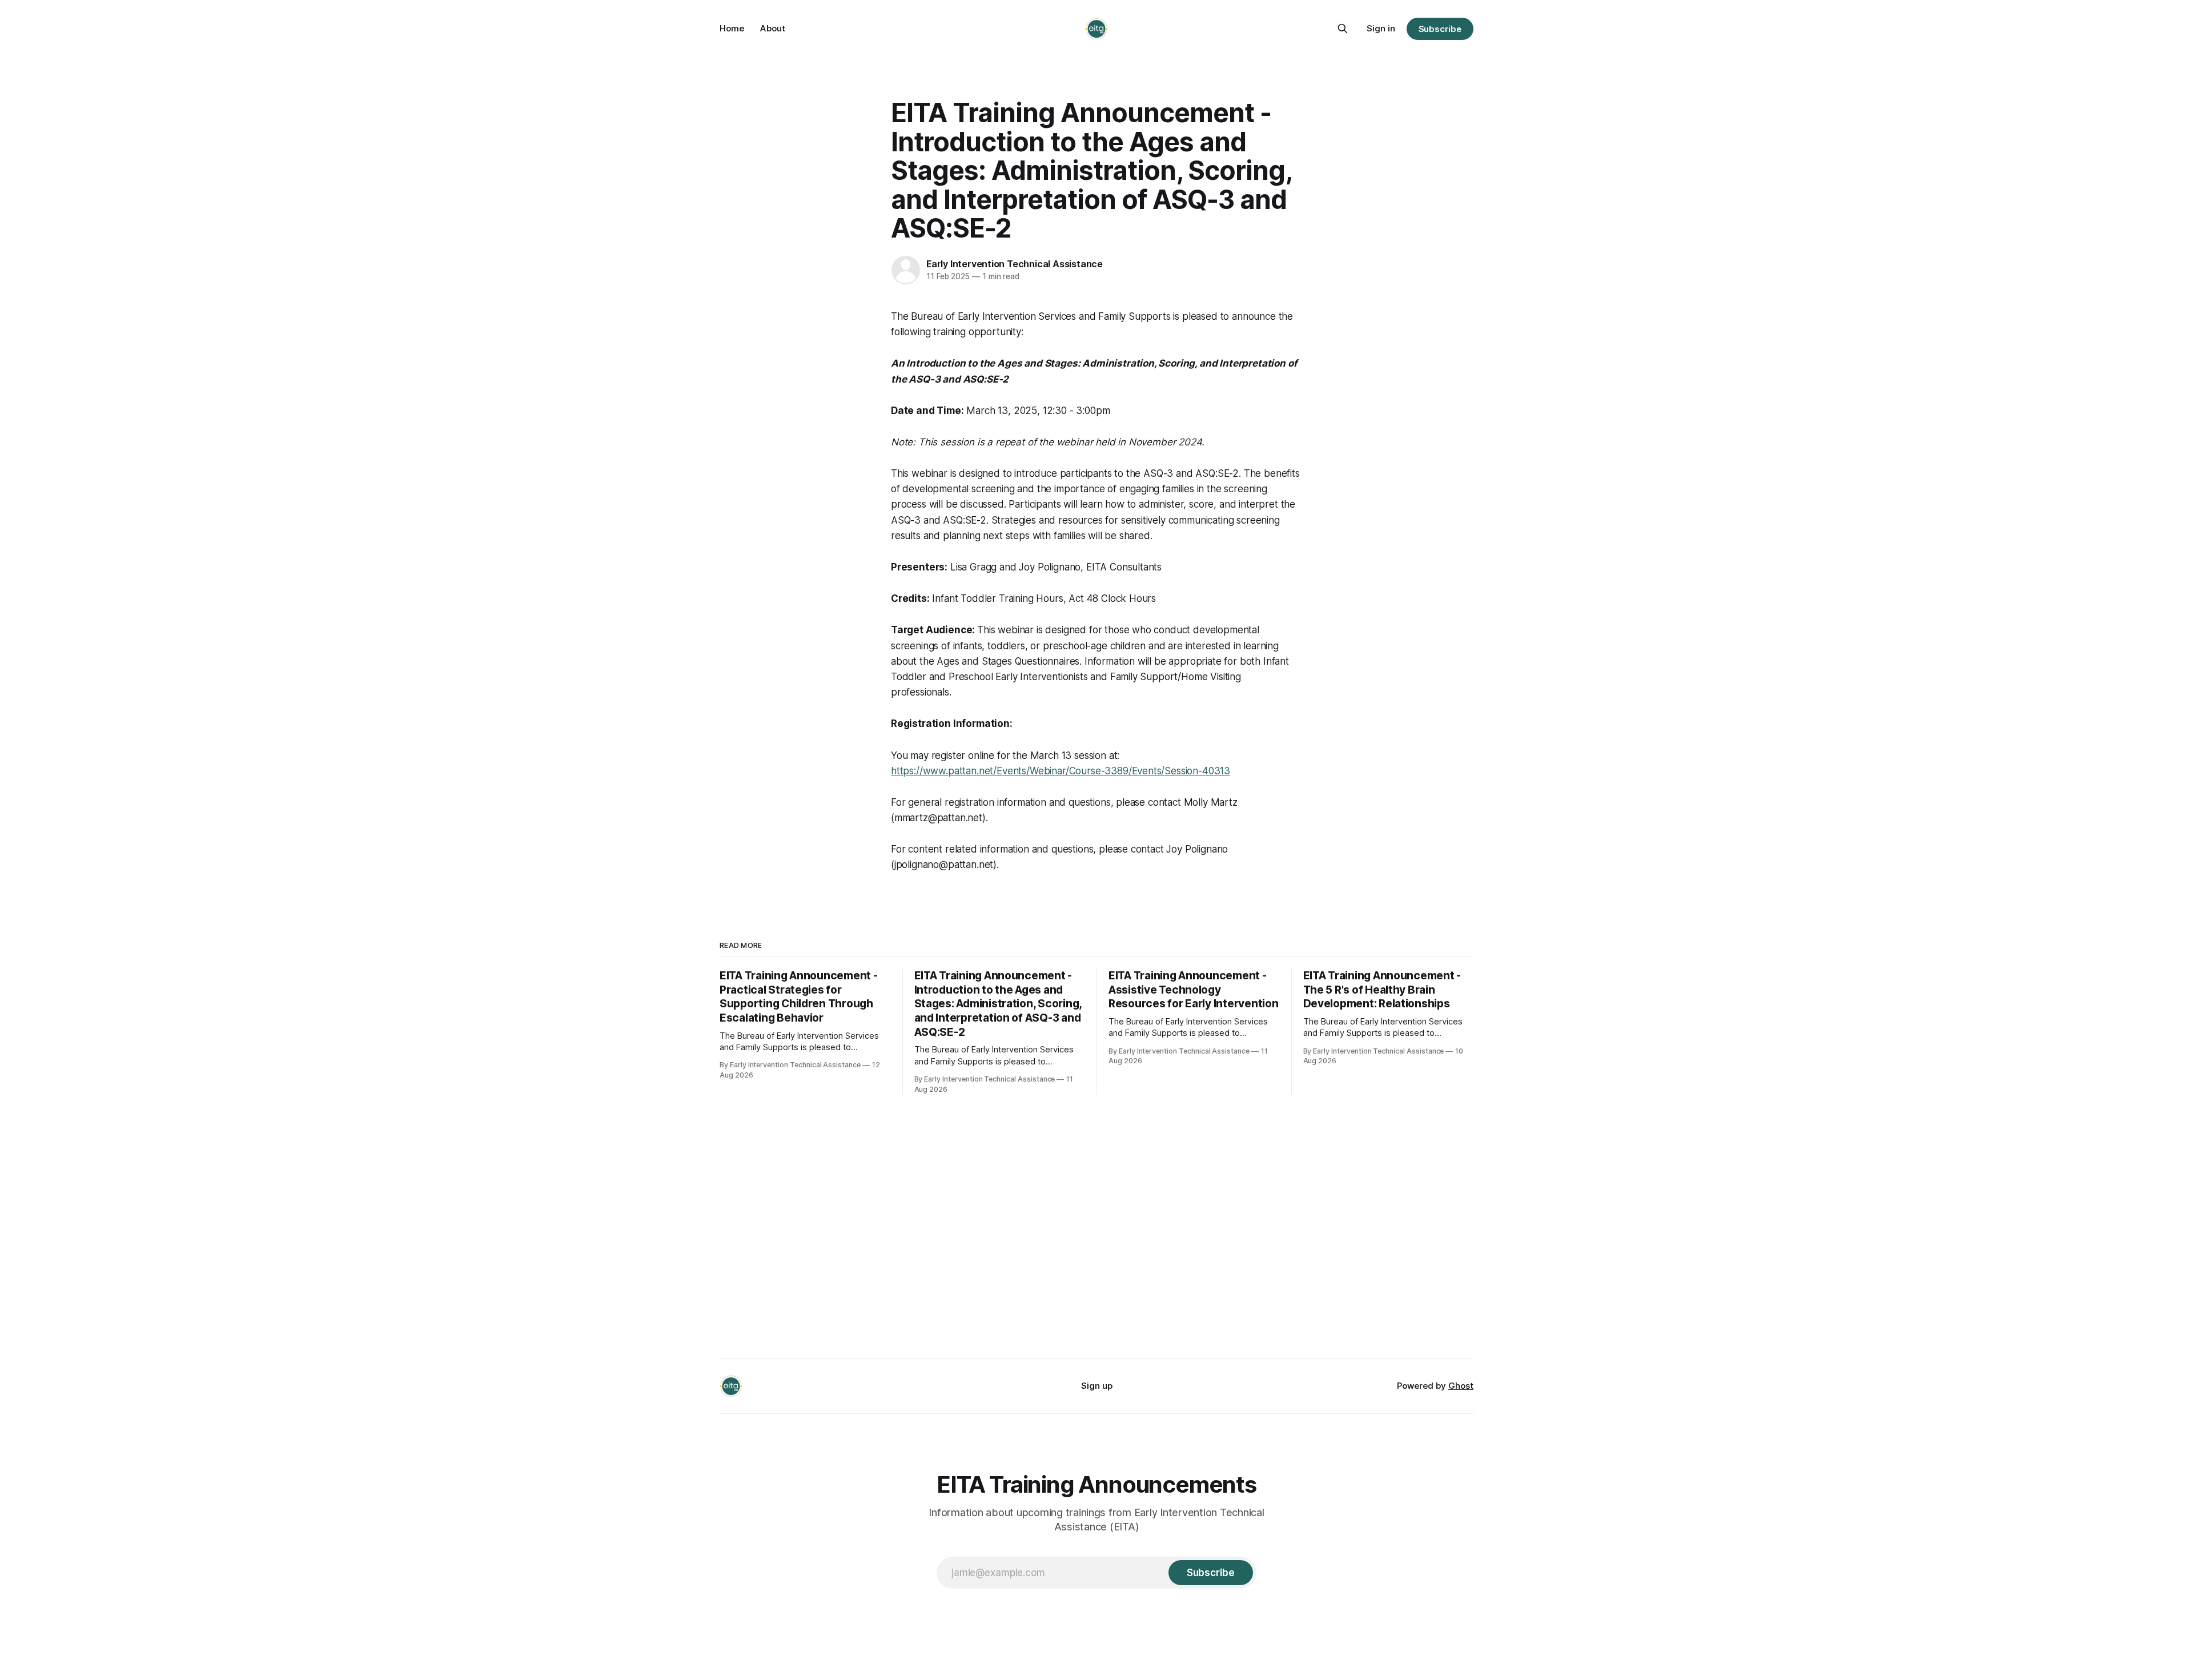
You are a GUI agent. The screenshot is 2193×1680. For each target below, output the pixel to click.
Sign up (1097, 1386)
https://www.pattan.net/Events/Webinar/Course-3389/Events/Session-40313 (1061, 771)
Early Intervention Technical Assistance (1015, 264)
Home (732, 28)
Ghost (1461, 1386)
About (773, 28)
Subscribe (1440, 29)
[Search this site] (1343, 29)
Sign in (1381, 28)
